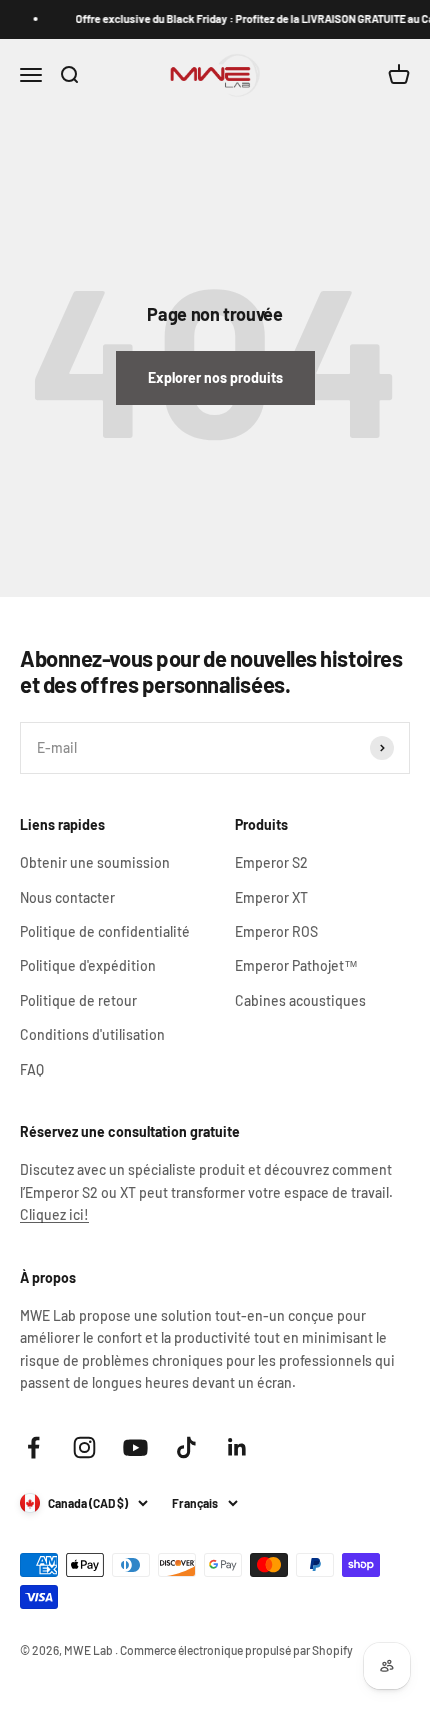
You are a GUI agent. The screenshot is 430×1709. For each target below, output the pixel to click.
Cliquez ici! (54, 1214)
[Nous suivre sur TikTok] (186, 1447)
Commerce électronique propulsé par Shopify (236, 1650)
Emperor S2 (271, 862)
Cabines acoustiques (300, 1000)
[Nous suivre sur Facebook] (33, 1447)
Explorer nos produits (215, 377)
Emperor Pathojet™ (296, 965)
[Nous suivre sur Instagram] (84, 1447)
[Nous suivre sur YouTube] (135, 1447)
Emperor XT (271, 897)
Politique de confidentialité (105, 931)
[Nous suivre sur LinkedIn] (237, 1447)
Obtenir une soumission (95, 862)
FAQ (32, 1069)
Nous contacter (67, 897)
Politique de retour (78, 1000)
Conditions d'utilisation (92, 1034)
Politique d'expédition (88, 965)
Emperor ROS (276, 931)
